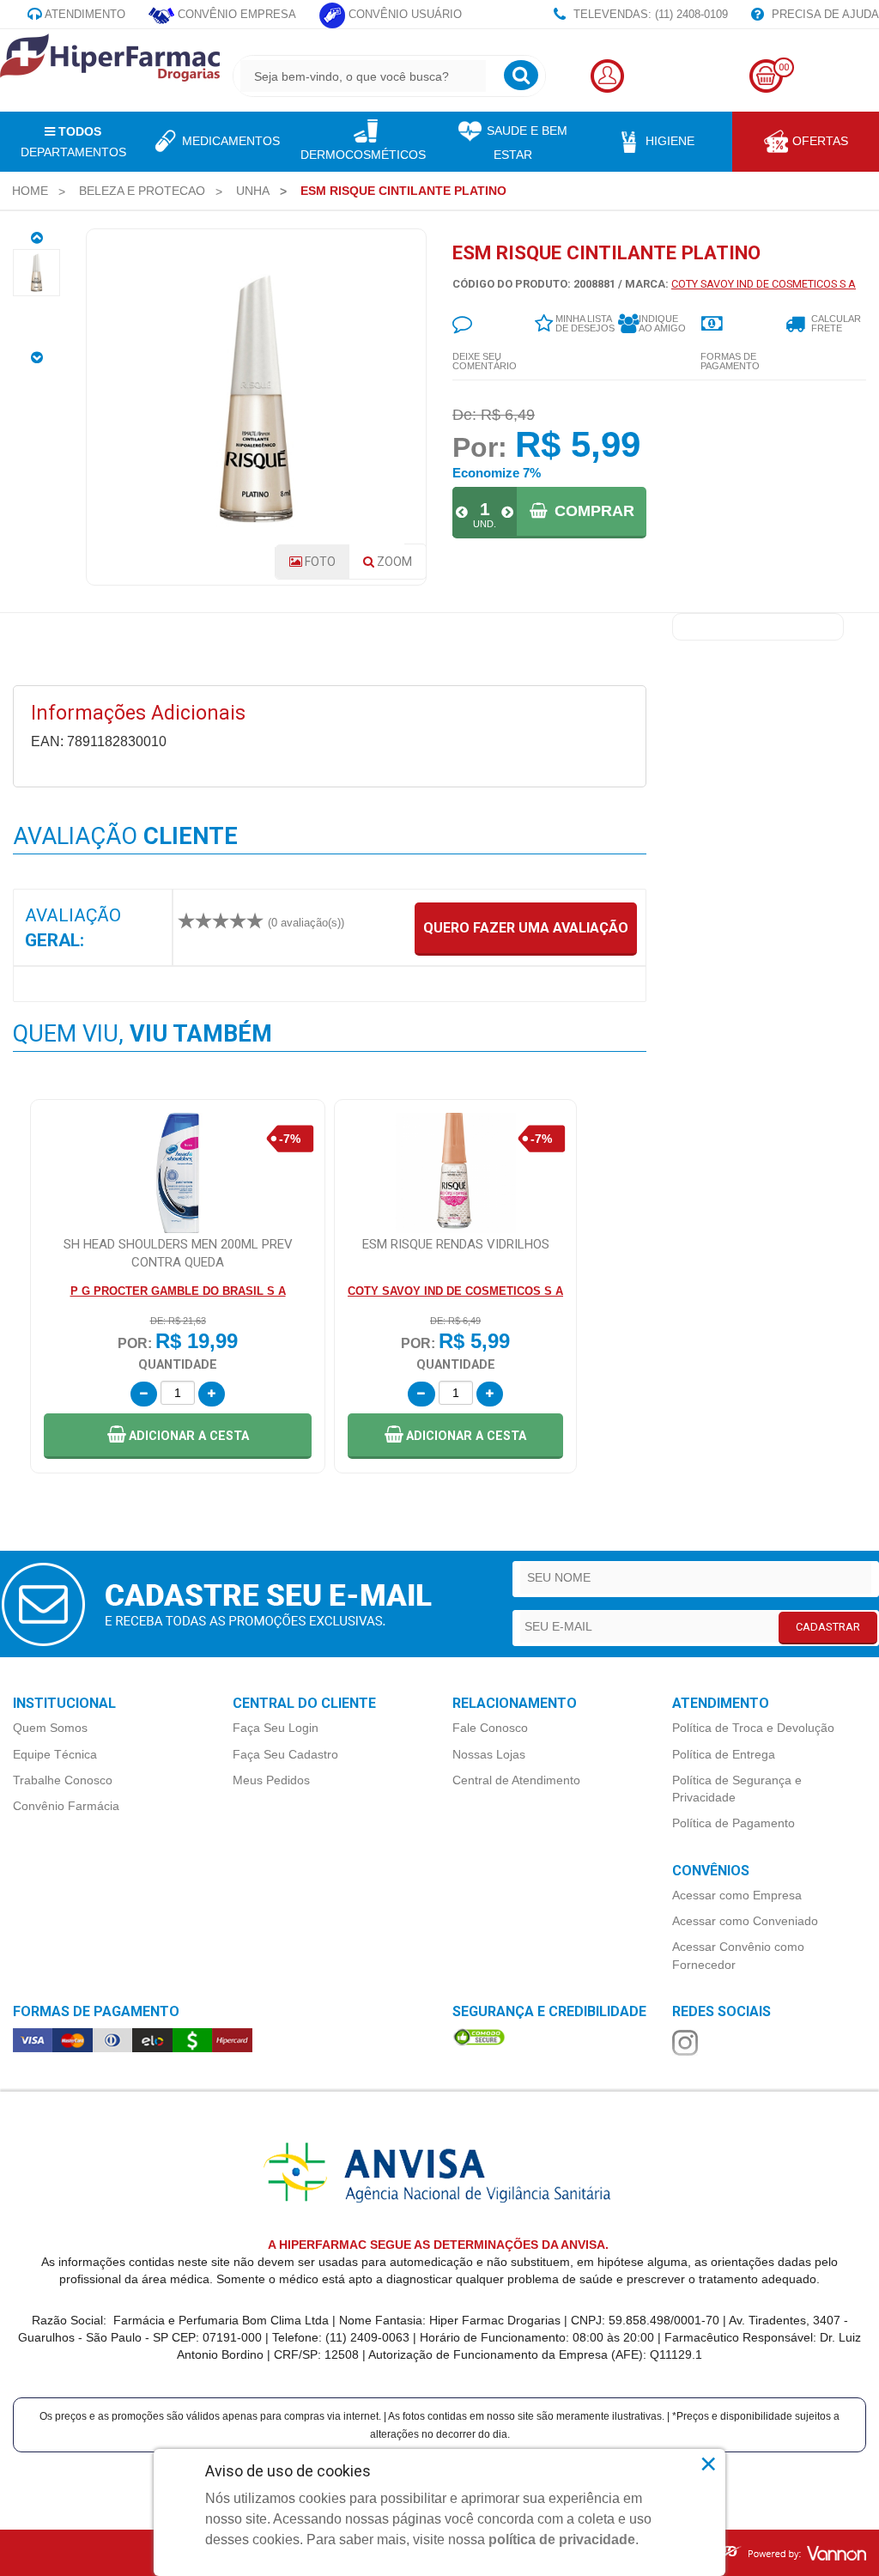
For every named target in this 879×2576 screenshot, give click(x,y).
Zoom (400, 567)
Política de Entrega (724, 1754)
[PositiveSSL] (479, 2037)
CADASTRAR (828, 1627)
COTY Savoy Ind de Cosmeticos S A (764, 284)
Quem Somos (50, 1728)
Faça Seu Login (276, 1728)
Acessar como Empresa (737, 1895)
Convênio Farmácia (66, 1806)
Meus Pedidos (271, 1780)
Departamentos (73, 142)
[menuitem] (30, 191)
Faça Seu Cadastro (285, 1754)
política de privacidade (562, 2540)
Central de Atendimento (516, 1780)
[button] (178, 1436)
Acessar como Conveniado (745, 1921)
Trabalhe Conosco (63, 1780)
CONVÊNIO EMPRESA (235, 14)
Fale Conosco (490, 1728)
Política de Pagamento (734, 1823)
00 (784, 67)
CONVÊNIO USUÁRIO (403, 14)
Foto (319, 562)
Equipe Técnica (55, 1754)
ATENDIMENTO (84, 14)
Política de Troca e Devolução (753, 1728)
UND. (485, 524)
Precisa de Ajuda (824, 14)
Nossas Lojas (489, 1754)
